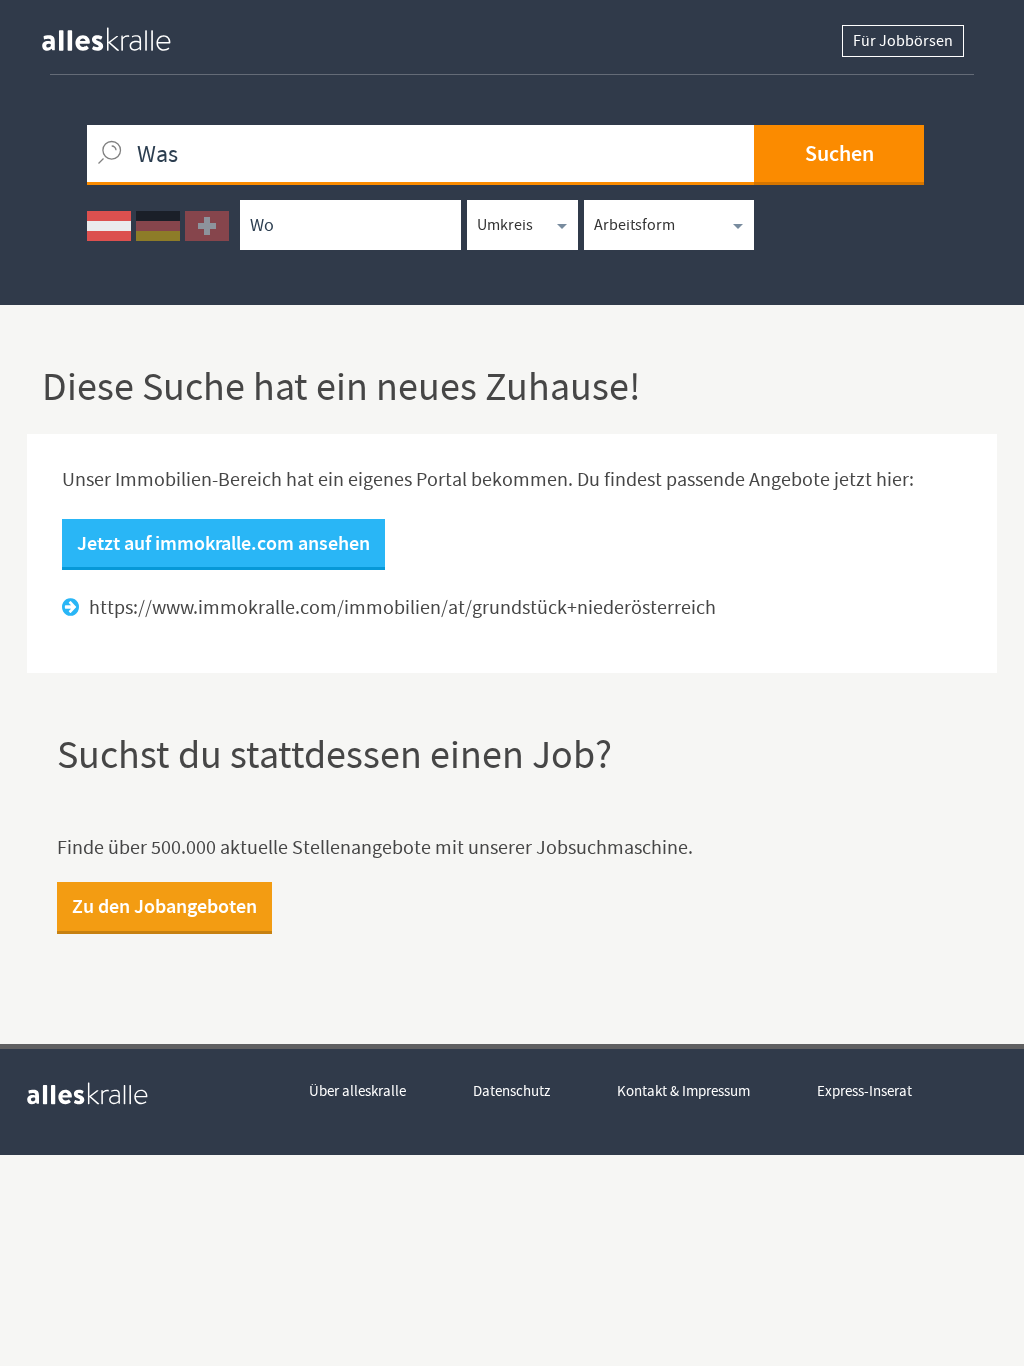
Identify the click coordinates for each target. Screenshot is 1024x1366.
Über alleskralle (357, 1091)
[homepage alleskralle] (122, 34)
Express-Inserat (864, 1091)
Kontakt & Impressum (683, 1091)
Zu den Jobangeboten (164, 906)
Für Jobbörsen (903, 41)
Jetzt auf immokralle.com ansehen (223, 543)
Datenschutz (511, 1091)
